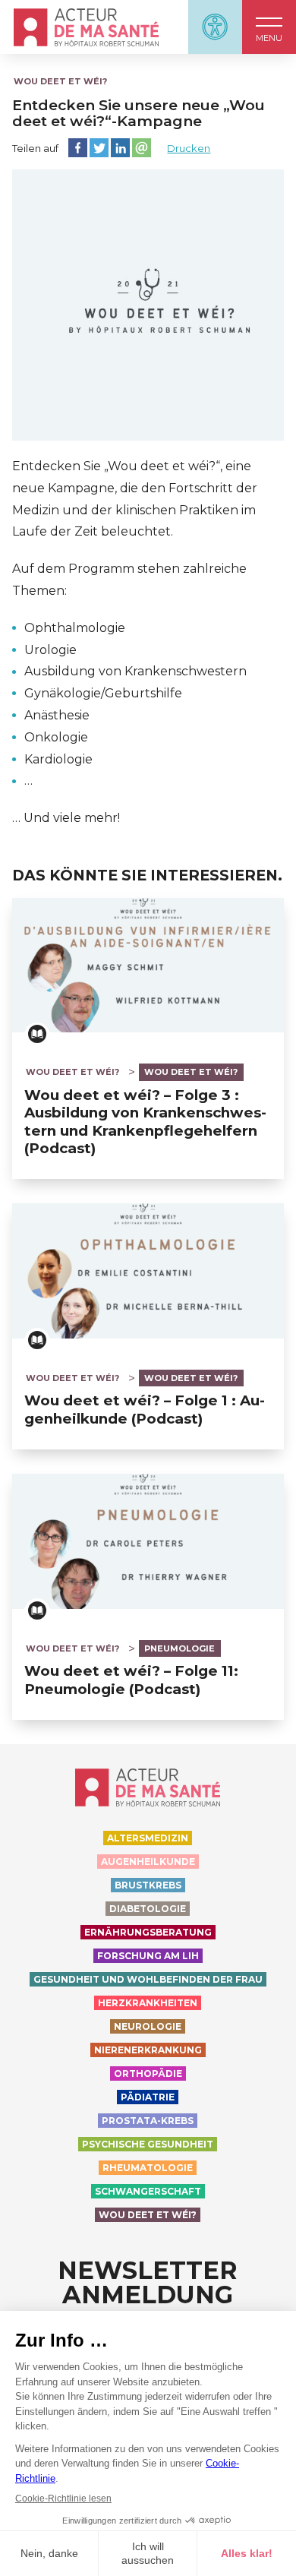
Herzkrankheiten (148, 2003)
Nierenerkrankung (148, 2050)
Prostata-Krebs (148, 2121)
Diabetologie (148, 1909)
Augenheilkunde (148, 1862)
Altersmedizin (148, 1838)
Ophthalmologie (75, 628)
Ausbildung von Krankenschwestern (135, 671)
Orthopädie (148, 2073)
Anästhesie (57, 715)
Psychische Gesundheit (148, 2144)
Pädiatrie (148, 2097)
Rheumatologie (148, 2168)
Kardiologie (58, 759)
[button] (269, 27)
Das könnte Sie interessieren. (147, 876)
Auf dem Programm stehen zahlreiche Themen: (129, 580)
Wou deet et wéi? (60, 81)
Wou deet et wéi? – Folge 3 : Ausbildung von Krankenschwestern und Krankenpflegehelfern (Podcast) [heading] (145, 1122)
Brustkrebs (148, 1885)
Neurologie (148, 2026)
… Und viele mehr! (66, 818)
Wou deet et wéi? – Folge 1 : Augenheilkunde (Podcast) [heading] (145, 1409)
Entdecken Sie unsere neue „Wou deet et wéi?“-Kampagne (139, 113)
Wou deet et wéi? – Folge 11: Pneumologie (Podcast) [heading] (131, 1680)
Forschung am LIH (148, 1956)
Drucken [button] (189, 148)
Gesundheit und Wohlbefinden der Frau (148, 1979)
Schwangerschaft (148, 2191)
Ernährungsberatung (148, 1932)
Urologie (50, 650)
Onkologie (56, 737)
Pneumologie (179, 1648)
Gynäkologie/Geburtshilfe (103, 693)
